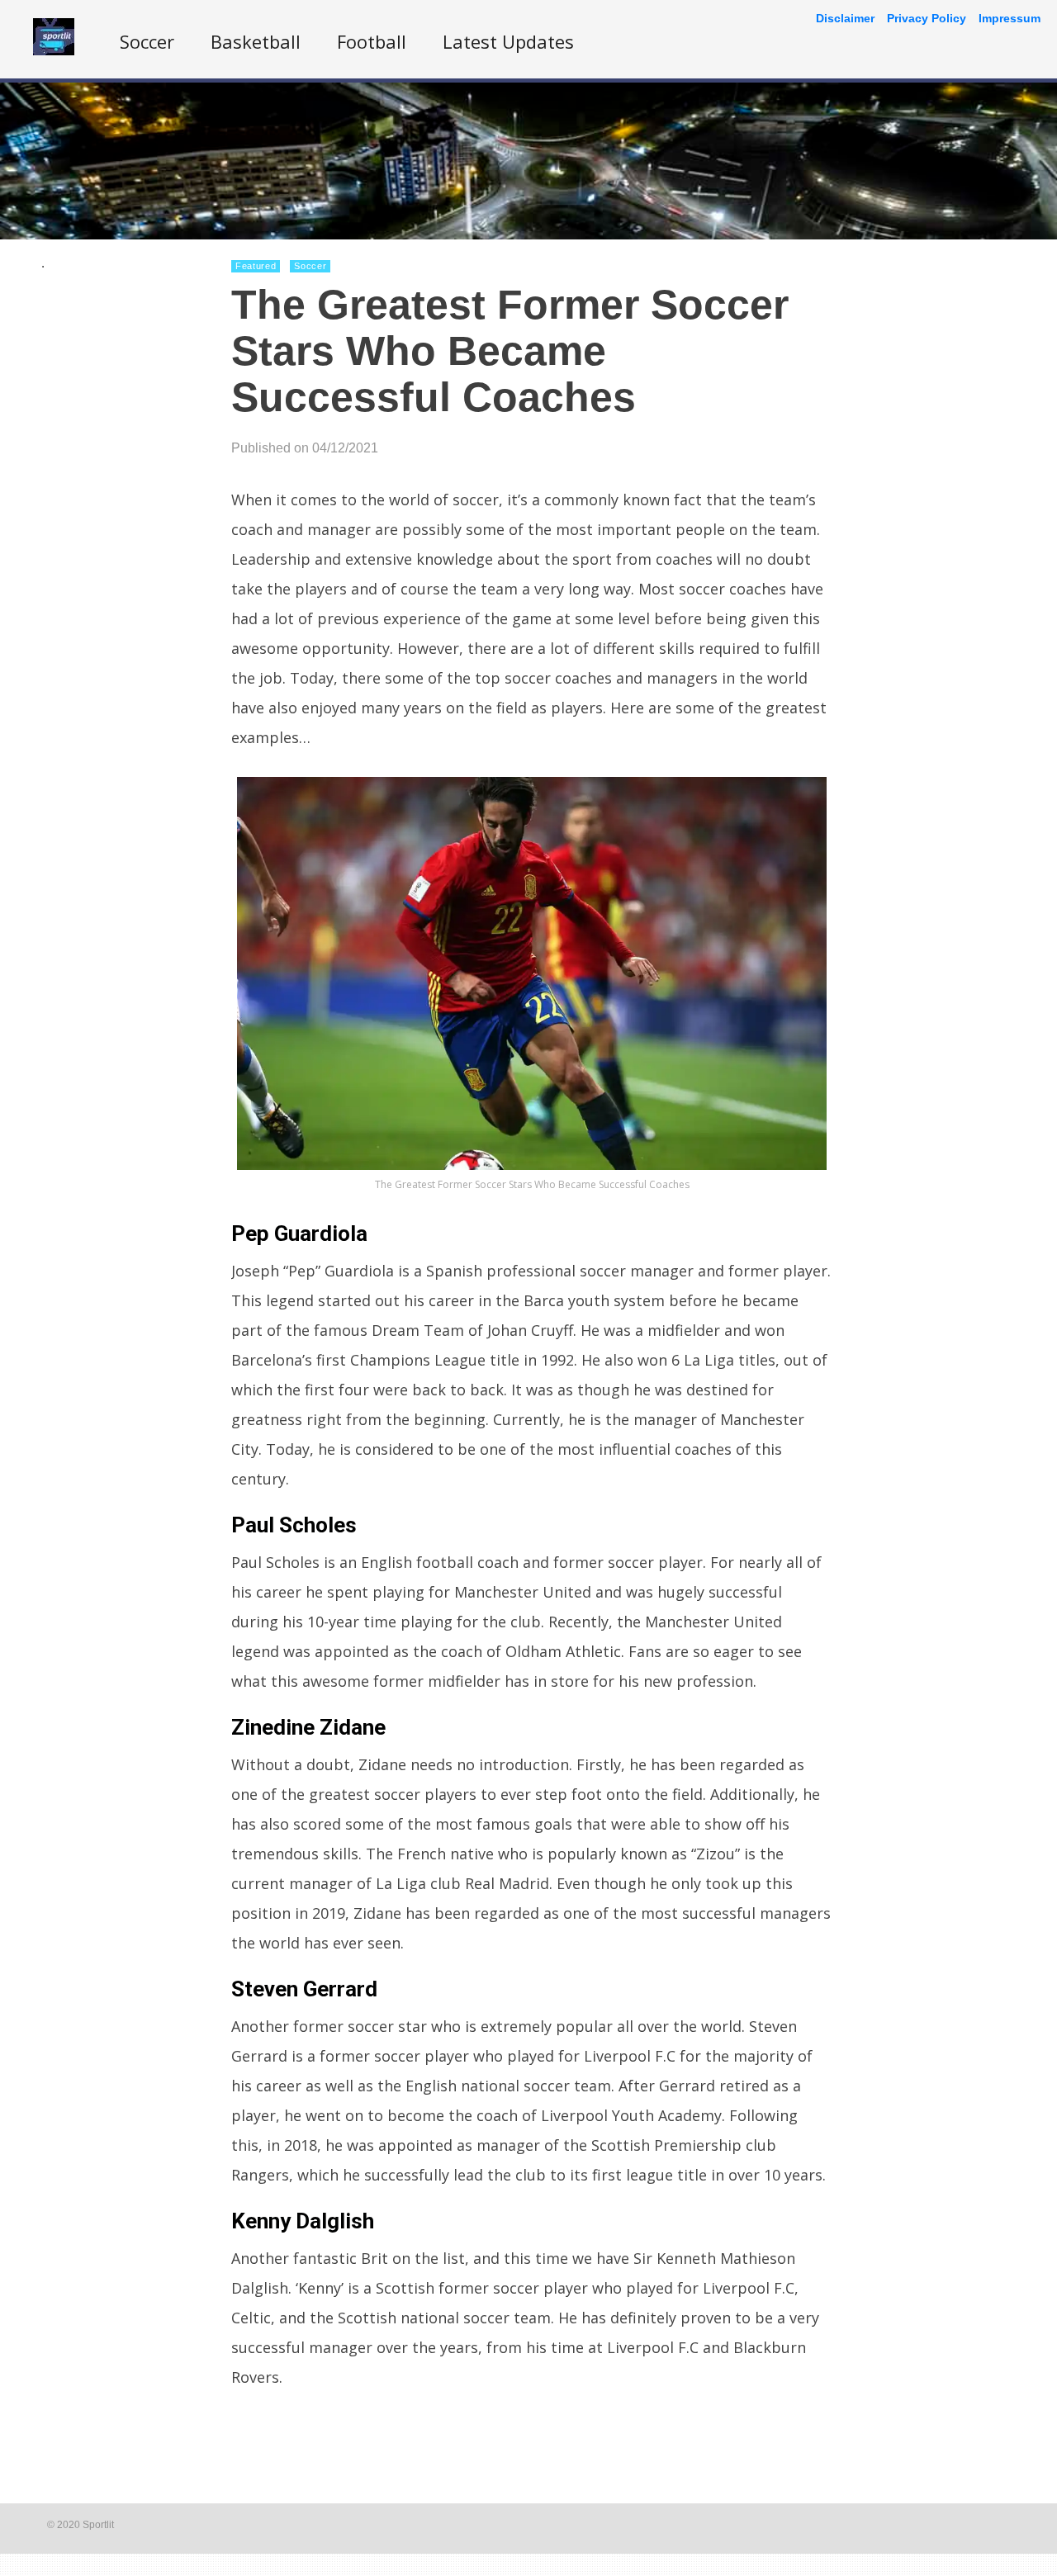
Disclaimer (845, 18)
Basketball (256, 41)
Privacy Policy (927, 18)
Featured (256, 266)
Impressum (1010, 18)
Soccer (147, 41)
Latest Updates (508, 41)
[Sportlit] (54, 51)
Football (372, 41)
